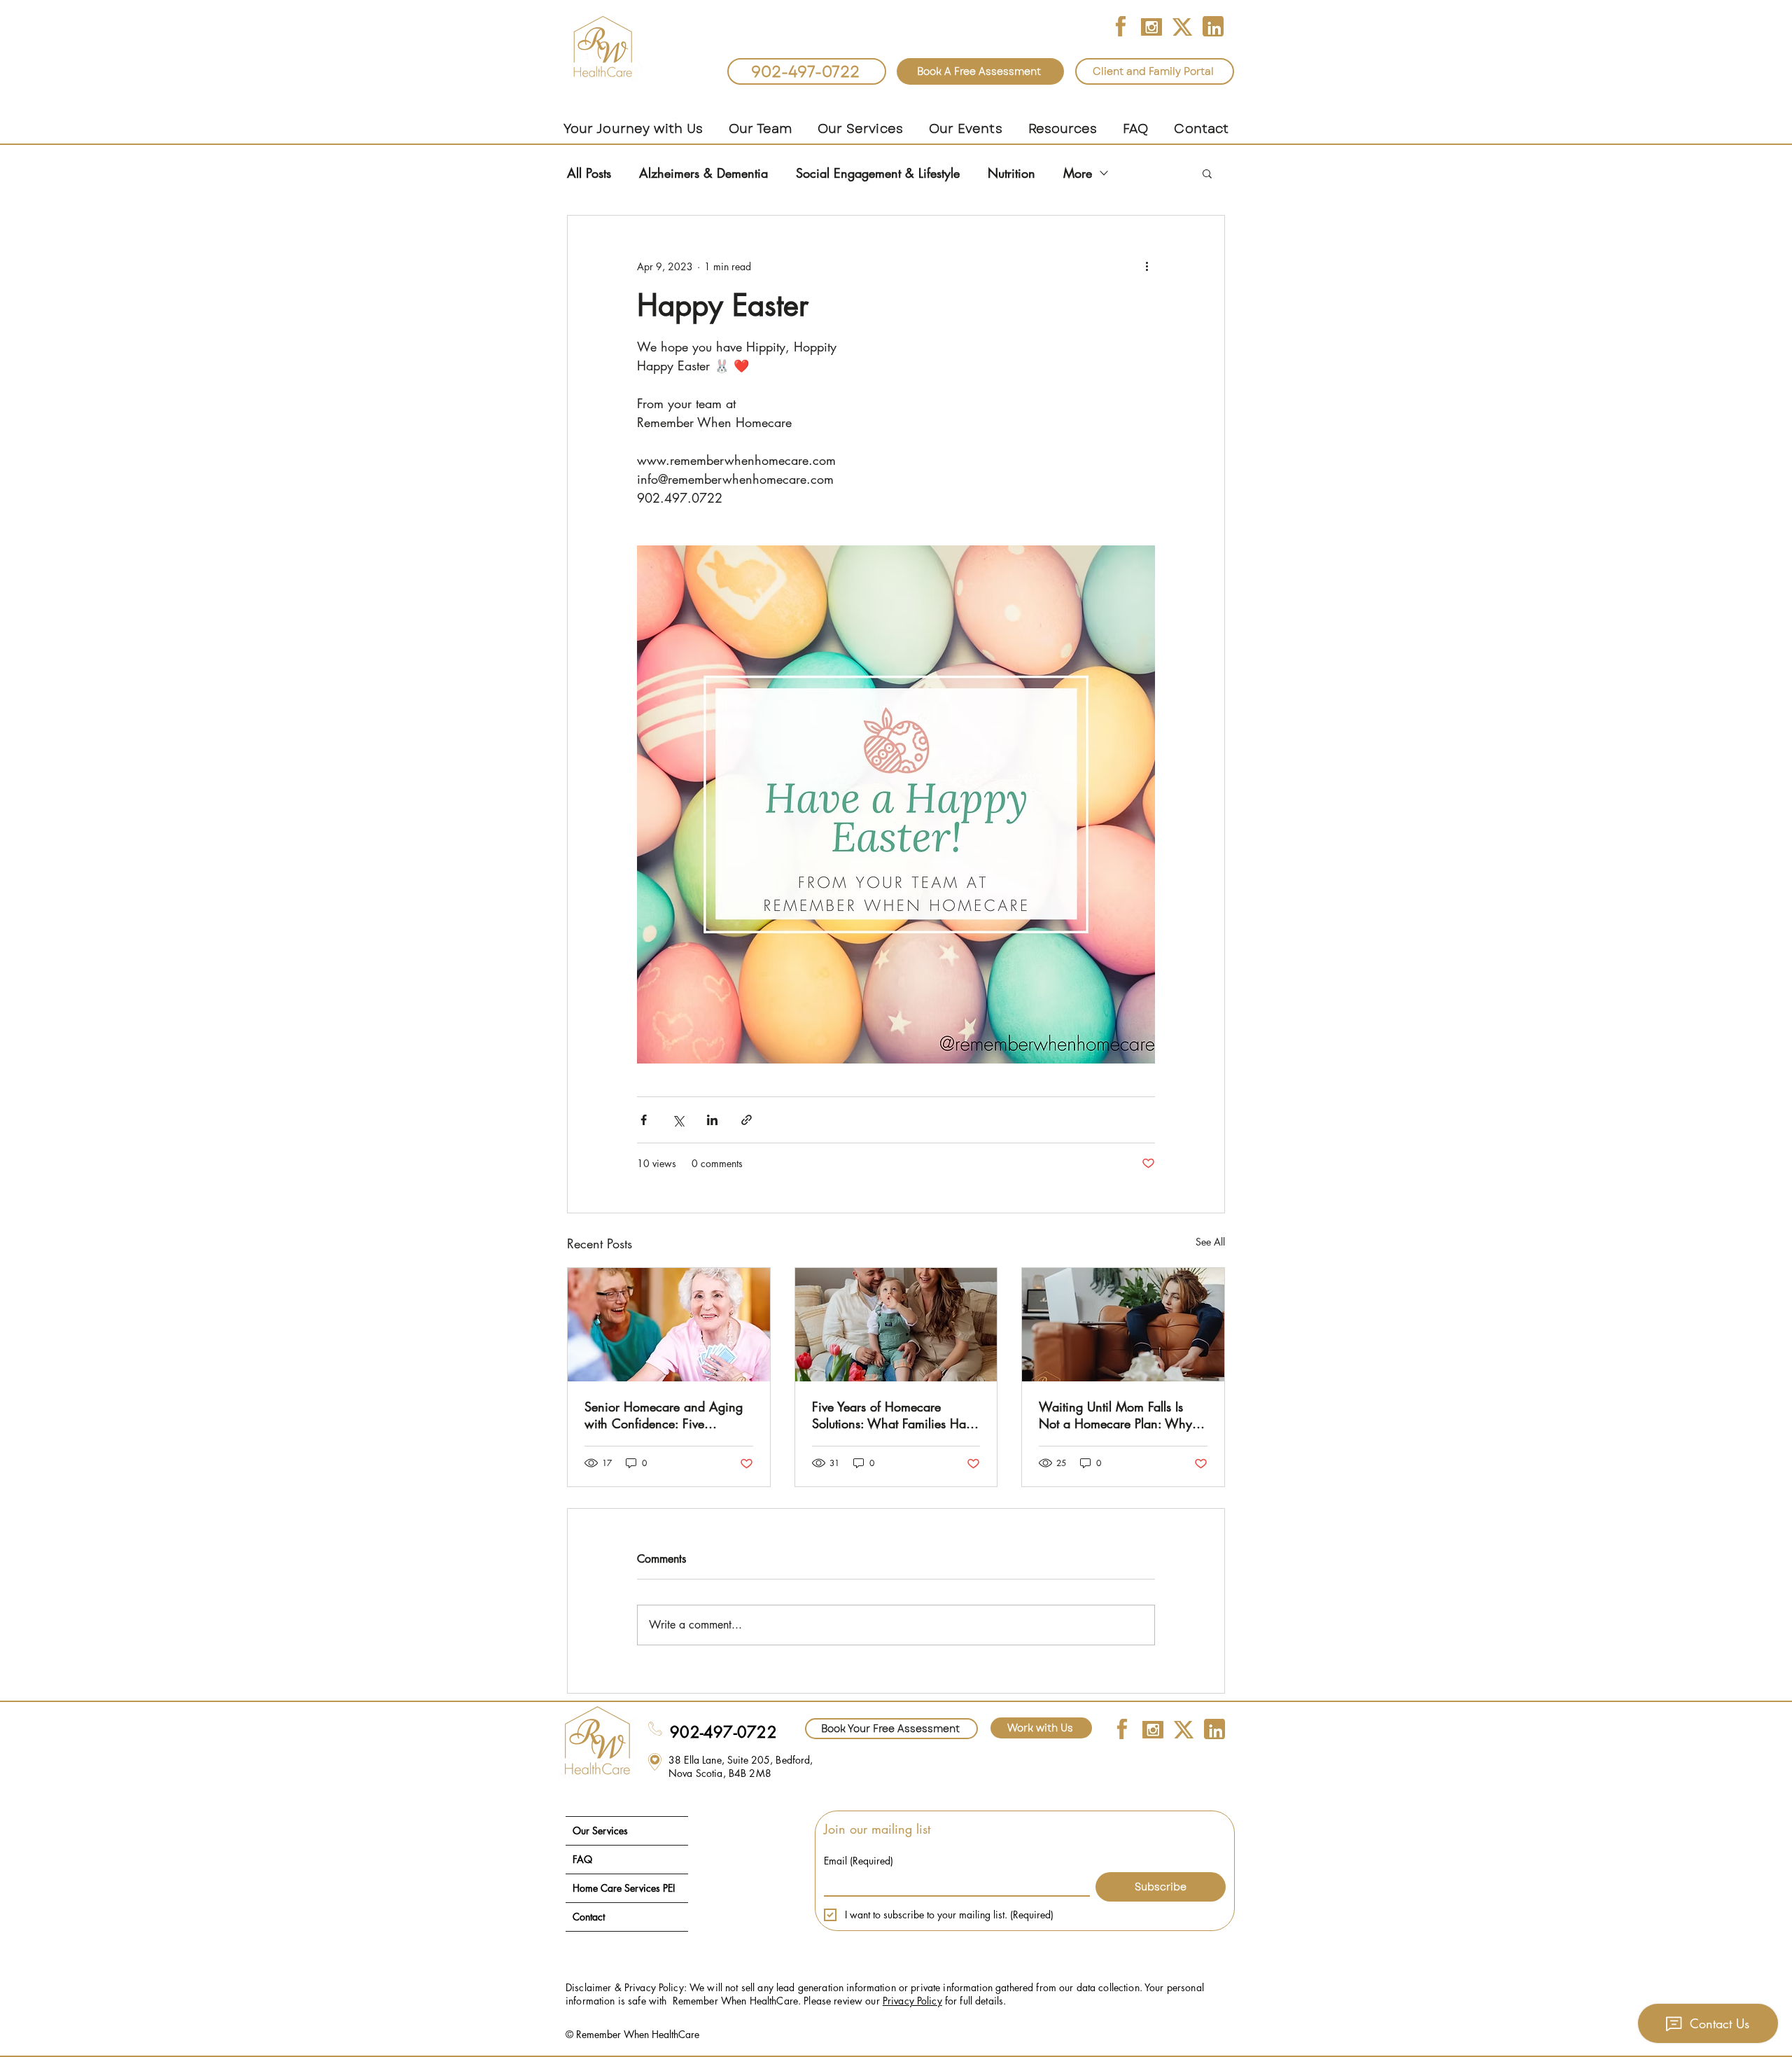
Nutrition (1011, 173)
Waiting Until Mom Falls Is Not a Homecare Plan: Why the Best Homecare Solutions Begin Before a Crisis (1116, 1415)
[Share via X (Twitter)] (678, 1120)
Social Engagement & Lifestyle (878, 173)
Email (859, 1861)
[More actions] (1147, 266)
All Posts (589, 173)
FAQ (582, 1859)
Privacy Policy (912, 2001)
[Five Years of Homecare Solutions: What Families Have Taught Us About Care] (896, 1325)
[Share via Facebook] (644, 1120)
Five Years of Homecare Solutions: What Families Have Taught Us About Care (895, 1415)
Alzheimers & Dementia (703, 173)
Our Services (600, 1831)
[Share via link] (747, 1120)
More (1078, 173)
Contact (589, 1917)
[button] (760, 129)
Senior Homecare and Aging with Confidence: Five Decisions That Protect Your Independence (664, 1415)
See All (1210, 1242)
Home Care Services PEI (624, 1888)
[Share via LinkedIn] (712, 1120)
